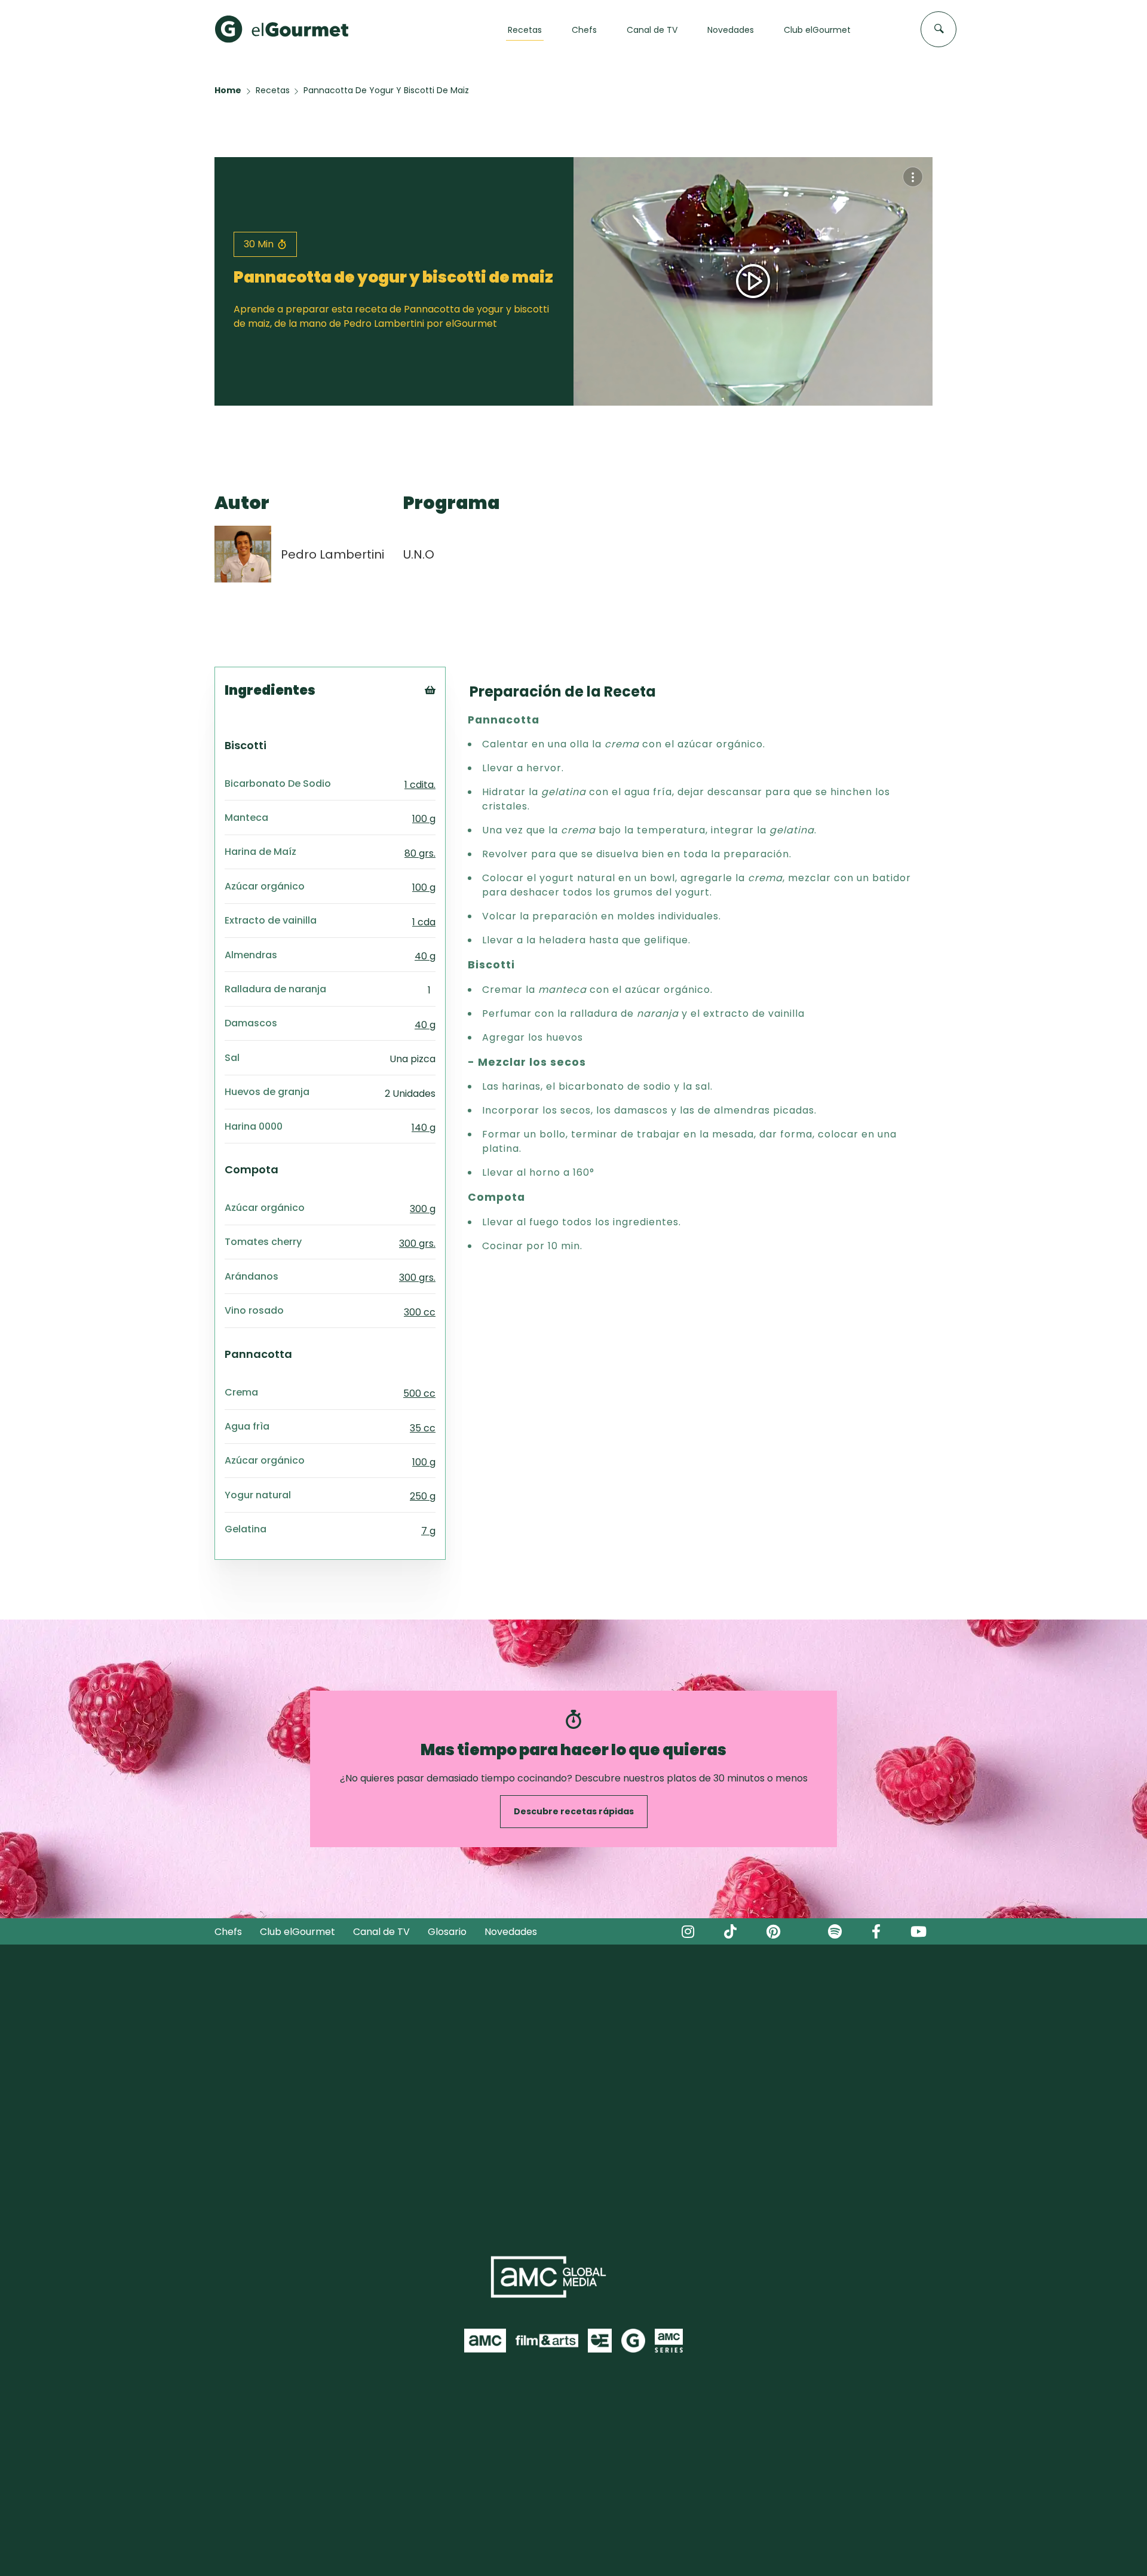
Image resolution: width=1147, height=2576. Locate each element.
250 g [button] (423, 1496)
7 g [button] (428, 1531)
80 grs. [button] (420, 853)
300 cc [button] (420, 1312)
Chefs (228, 1932)
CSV (447, 725)
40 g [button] (425, 956)
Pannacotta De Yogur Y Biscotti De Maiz (386, 90)
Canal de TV (381, 1932)
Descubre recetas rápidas (574, 1811)
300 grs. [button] (417, 1243)
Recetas (273, 90)
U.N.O (419, 554)
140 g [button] (424, 1128)
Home (228, 90)
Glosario (447, 1932)
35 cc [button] (423, 1428)
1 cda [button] (424, 922)
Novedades (511, 1932)
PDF (447, 740)
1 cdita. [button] (420, 785)
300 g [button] (423, 1209)
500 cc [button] (419, 1393)
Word (450, 770)
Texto (452, 710)
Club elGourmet (298, 1932)
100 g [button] (424, 819)
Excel (450, 755)
